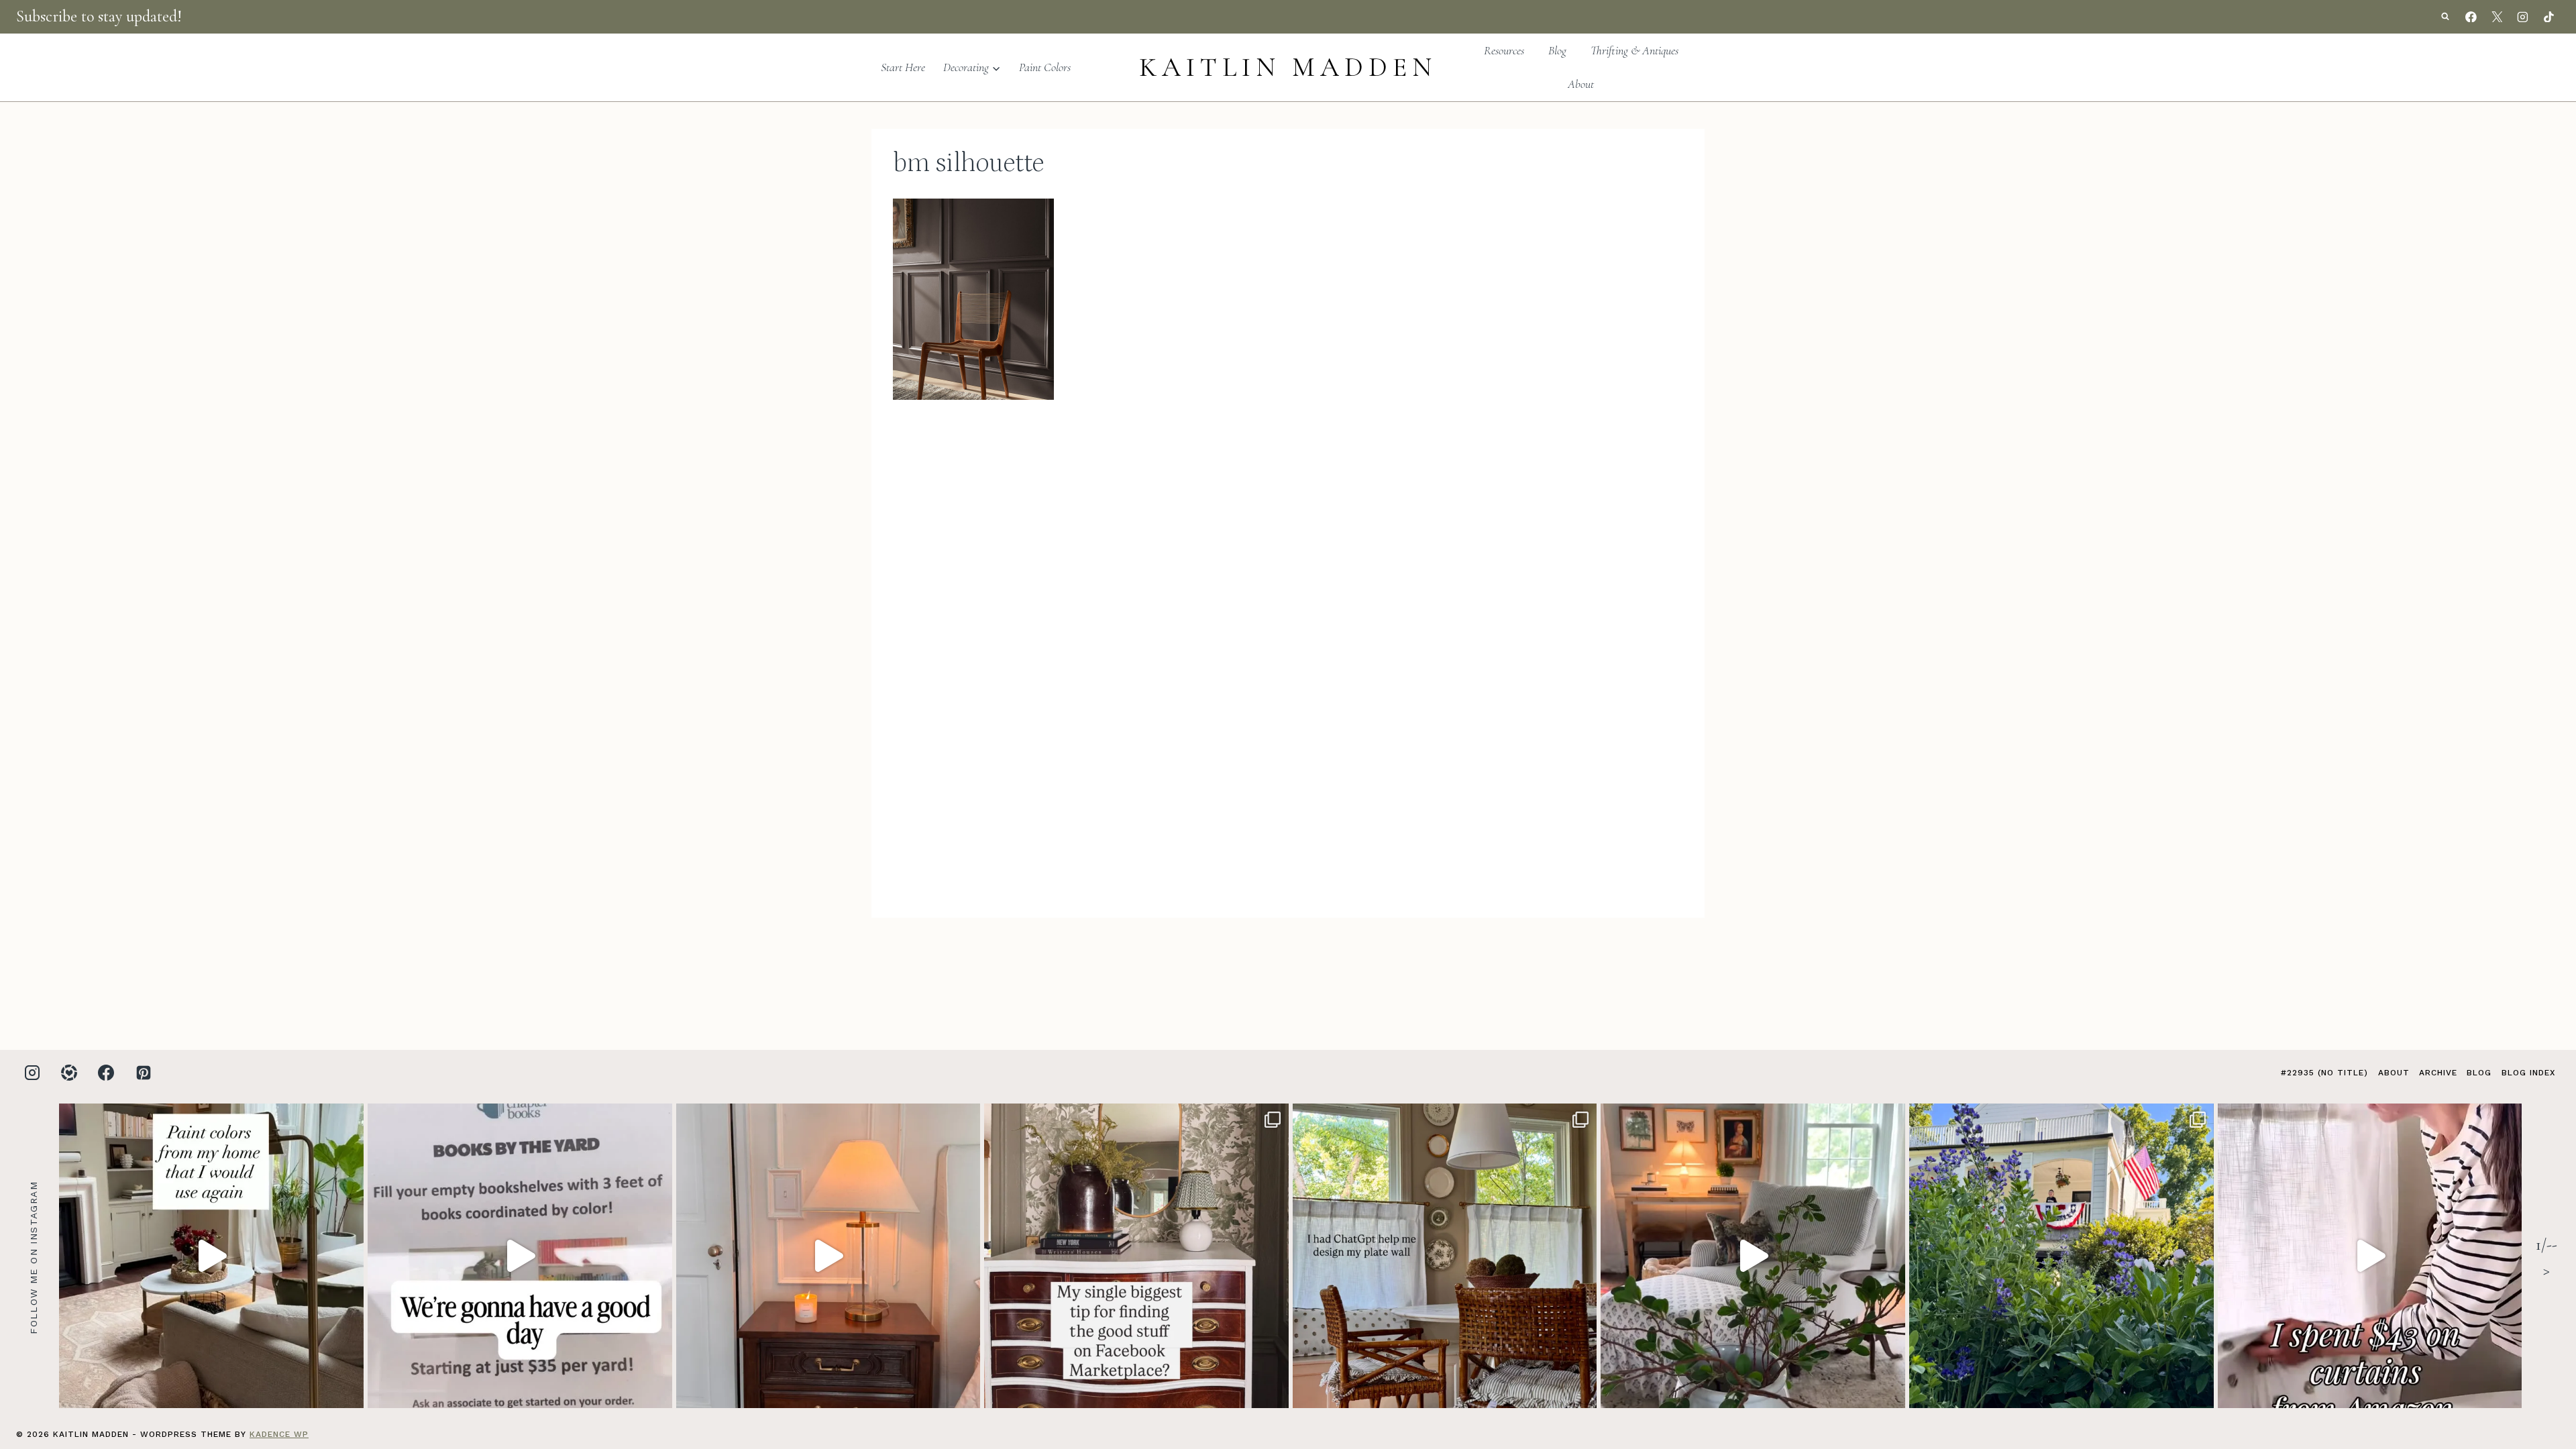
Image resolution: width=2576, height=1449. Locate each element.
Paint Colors (1045, 67)
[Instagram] (2523, 17)
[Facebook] (2471, 17)
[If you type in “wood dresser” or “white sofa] (1136, 1256)
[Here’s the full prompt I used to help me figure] (1445, 1256)
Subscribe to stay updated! (99, 16)
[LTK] (69, 1073)
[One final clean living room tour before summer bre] (1753, 1256)
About (1581, 84)
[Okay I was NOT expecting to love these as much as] (2370, 1256)
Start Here (903, 67)
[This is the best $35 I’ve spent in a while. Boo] (520, 1256)
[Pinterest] (144, 1073)
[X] (2497, 17)
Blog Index (2528, 1073)
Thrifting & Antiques (1634, 50)
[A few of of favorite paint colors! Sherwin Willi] (211, 1256)
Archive (2438, 1073)
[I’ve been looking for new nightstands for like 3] (828, 1256)
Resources (1504, 50)
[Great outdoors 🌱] (2061, 1256)
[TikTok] (2548, 17)
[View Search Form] (2445, 17)
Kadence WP (279, 1434)
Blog (1557, 50)
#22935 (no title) (2324, 1073)
